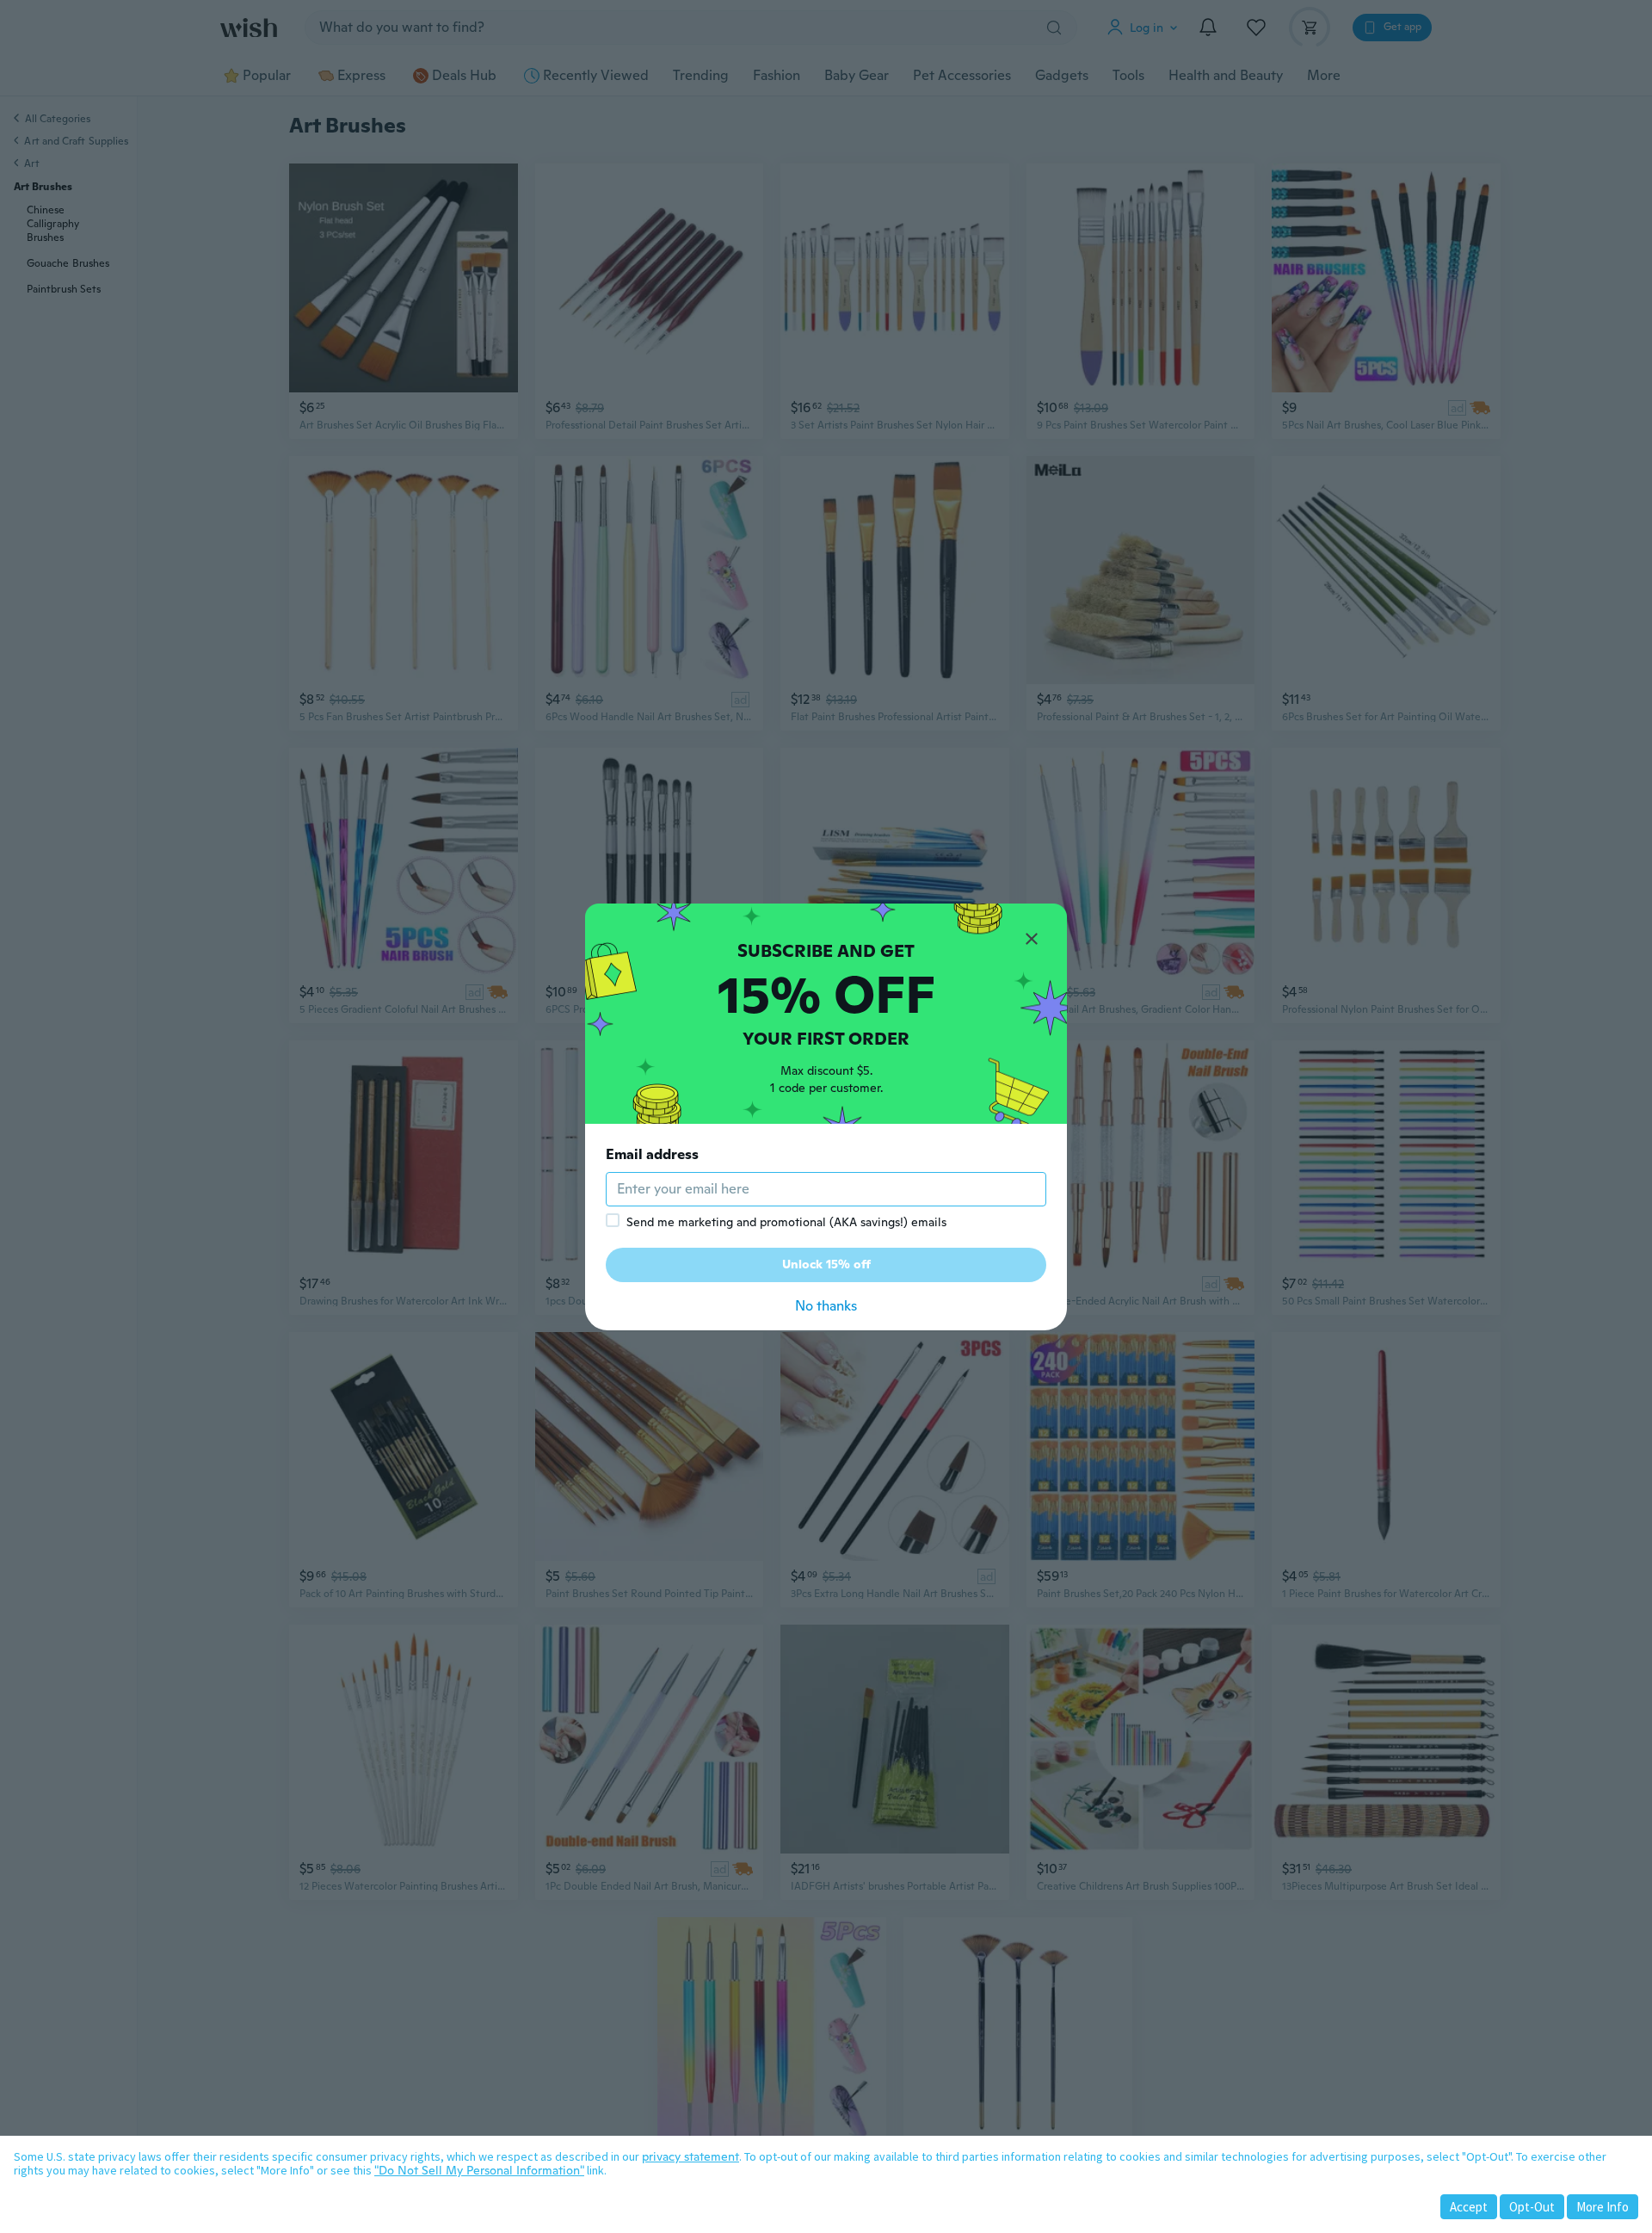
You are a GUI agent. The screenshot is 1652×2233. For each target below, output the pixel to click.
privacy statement (690, 2156)
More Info (1603, 2207)
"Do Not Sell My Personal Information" (479, 2170)
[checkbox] (613, 1220)
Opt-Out (1532, 2207)
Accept (1469, 2207)
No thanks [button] (826, 1306)
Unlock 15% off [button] (826, 1264)
